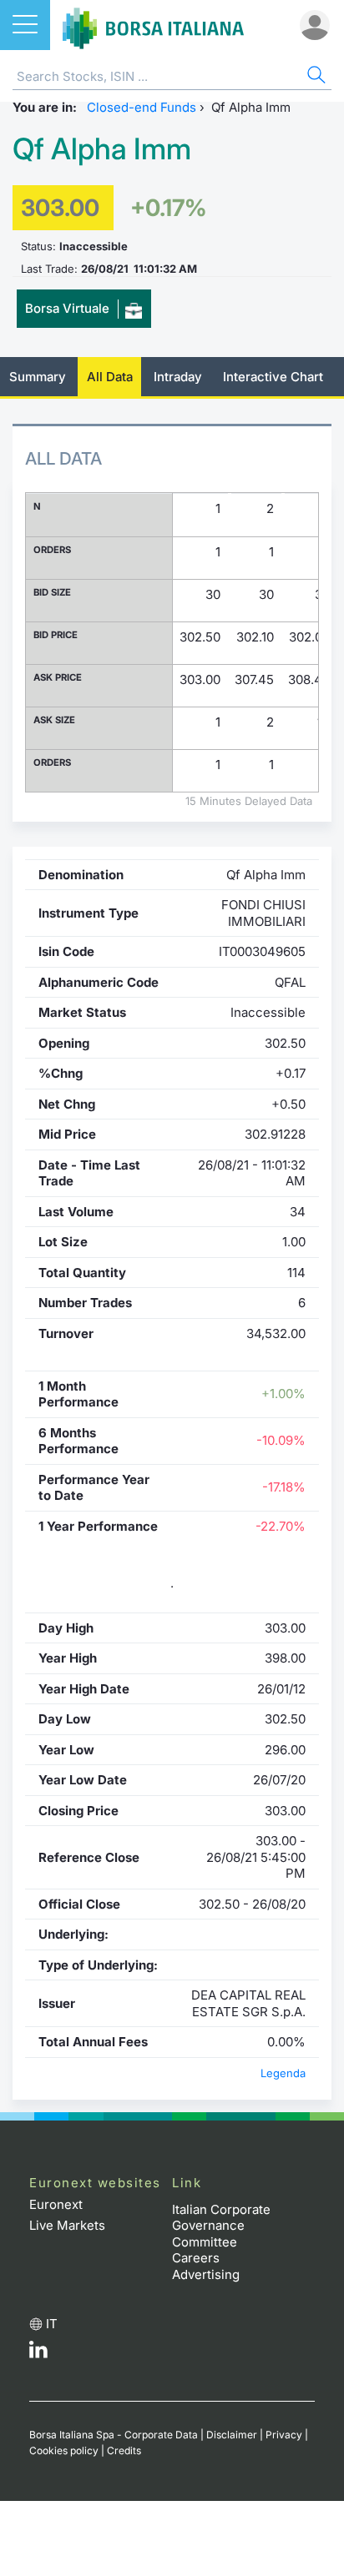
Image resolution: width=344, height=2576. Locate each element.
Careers (196, 2258)
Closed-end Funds (142, 107)
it (52, 2324)
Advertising (206, 2274)
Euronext (56, 2204)
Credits (124, 2450)
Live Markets (67, 2225)
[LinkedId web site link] (38, 2354)
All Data (110, 377)
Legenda (283, 2073)
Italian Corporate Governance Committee (221, 2226)
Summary (38, 377)
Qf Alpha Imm (102, 149)
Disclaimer (232, 2435)
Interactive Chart (273, 377)
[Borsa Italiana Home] (153, 25)
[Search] (315, 77)
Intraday (178, 377)
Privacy (284, 2435)
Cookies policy (64, 2450)
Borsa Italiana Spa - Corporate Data (114, 2435)
